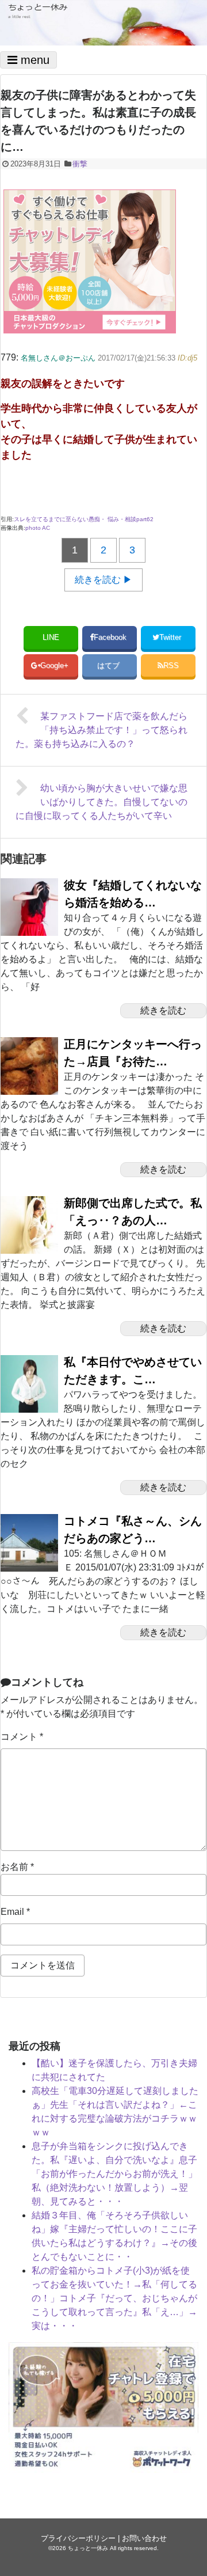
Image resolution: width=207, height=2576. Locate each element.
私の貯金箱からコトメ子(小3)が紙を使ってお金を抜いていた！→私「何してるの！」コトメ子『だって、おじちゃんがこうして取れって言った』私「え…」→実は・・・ (114, 2298)
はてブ (110, 665)
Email (15, 1912)
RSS (171, 665)
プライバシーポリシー (78, 2538)
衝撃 (80, 164)
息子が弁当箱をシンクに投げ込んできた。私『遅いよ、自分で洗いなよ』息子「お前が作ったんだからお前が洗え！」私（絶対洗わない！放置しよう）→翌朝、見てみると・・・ (114, 2174)
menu (33, 60)
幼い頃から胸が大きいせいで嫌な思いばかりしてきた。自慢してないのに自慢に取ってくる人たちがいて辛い (101, 802)
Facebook (111, 637)
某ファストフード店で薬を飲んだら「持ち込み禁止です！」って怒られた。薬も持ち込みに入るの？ (101, 730)
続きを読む (163, 1010)
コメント (22, 1737)
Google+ (55, 665)
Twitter (171, 637)
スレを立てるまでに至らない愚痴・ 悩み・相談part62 (84, 519)
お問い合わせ (144, 2538)
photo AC (38, 528)
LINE (51, 637)
